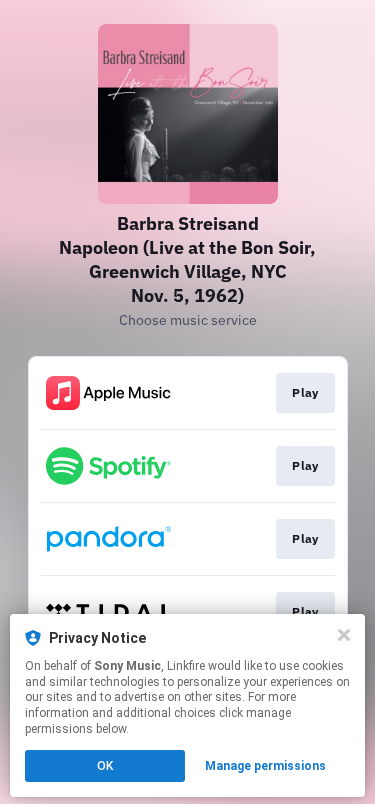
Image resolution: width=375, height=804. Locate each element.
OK (105, 766)
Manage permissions (265, 766)
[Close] (344, 635)
